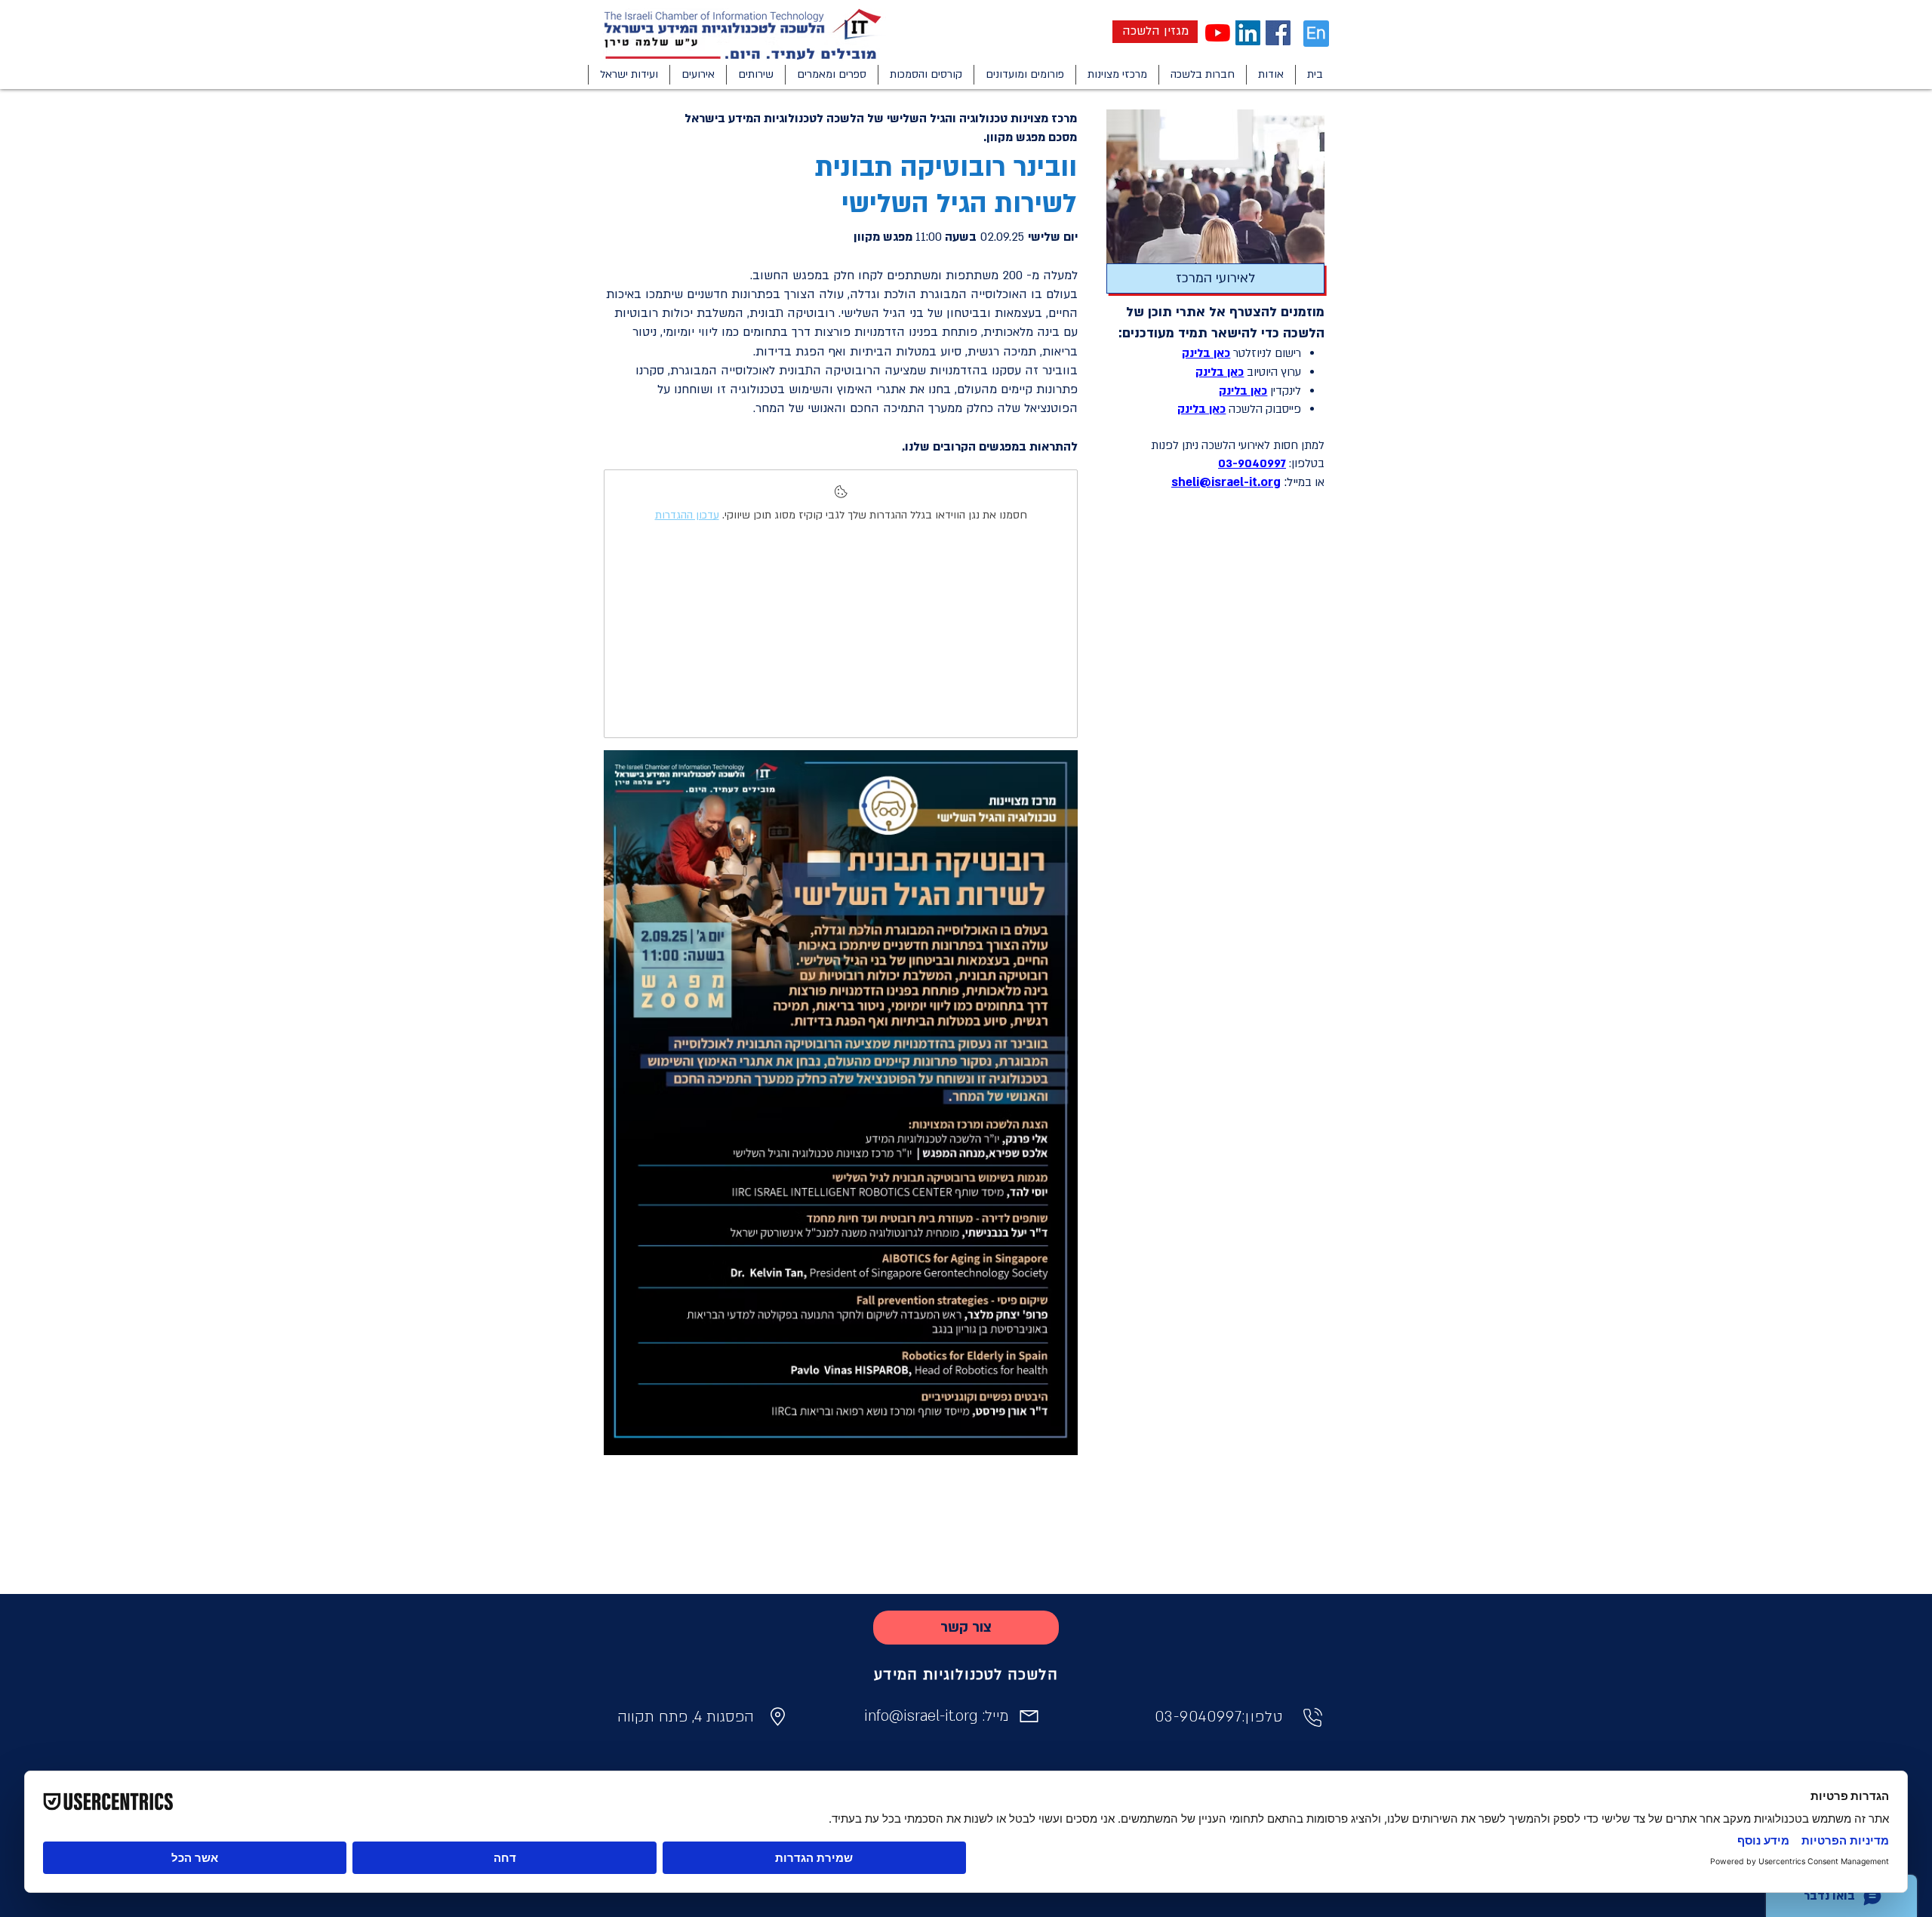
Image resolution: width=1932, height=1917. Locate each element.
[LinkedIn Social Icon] (1248, 33)
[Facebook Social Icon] (1278, 33)
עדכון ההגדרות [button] (687, 515)
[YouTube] (1218, 33)
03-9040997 (1252, 463)
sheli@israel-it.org (1226, 482)
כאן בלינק (1206, 353)
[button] (1271, 75)
